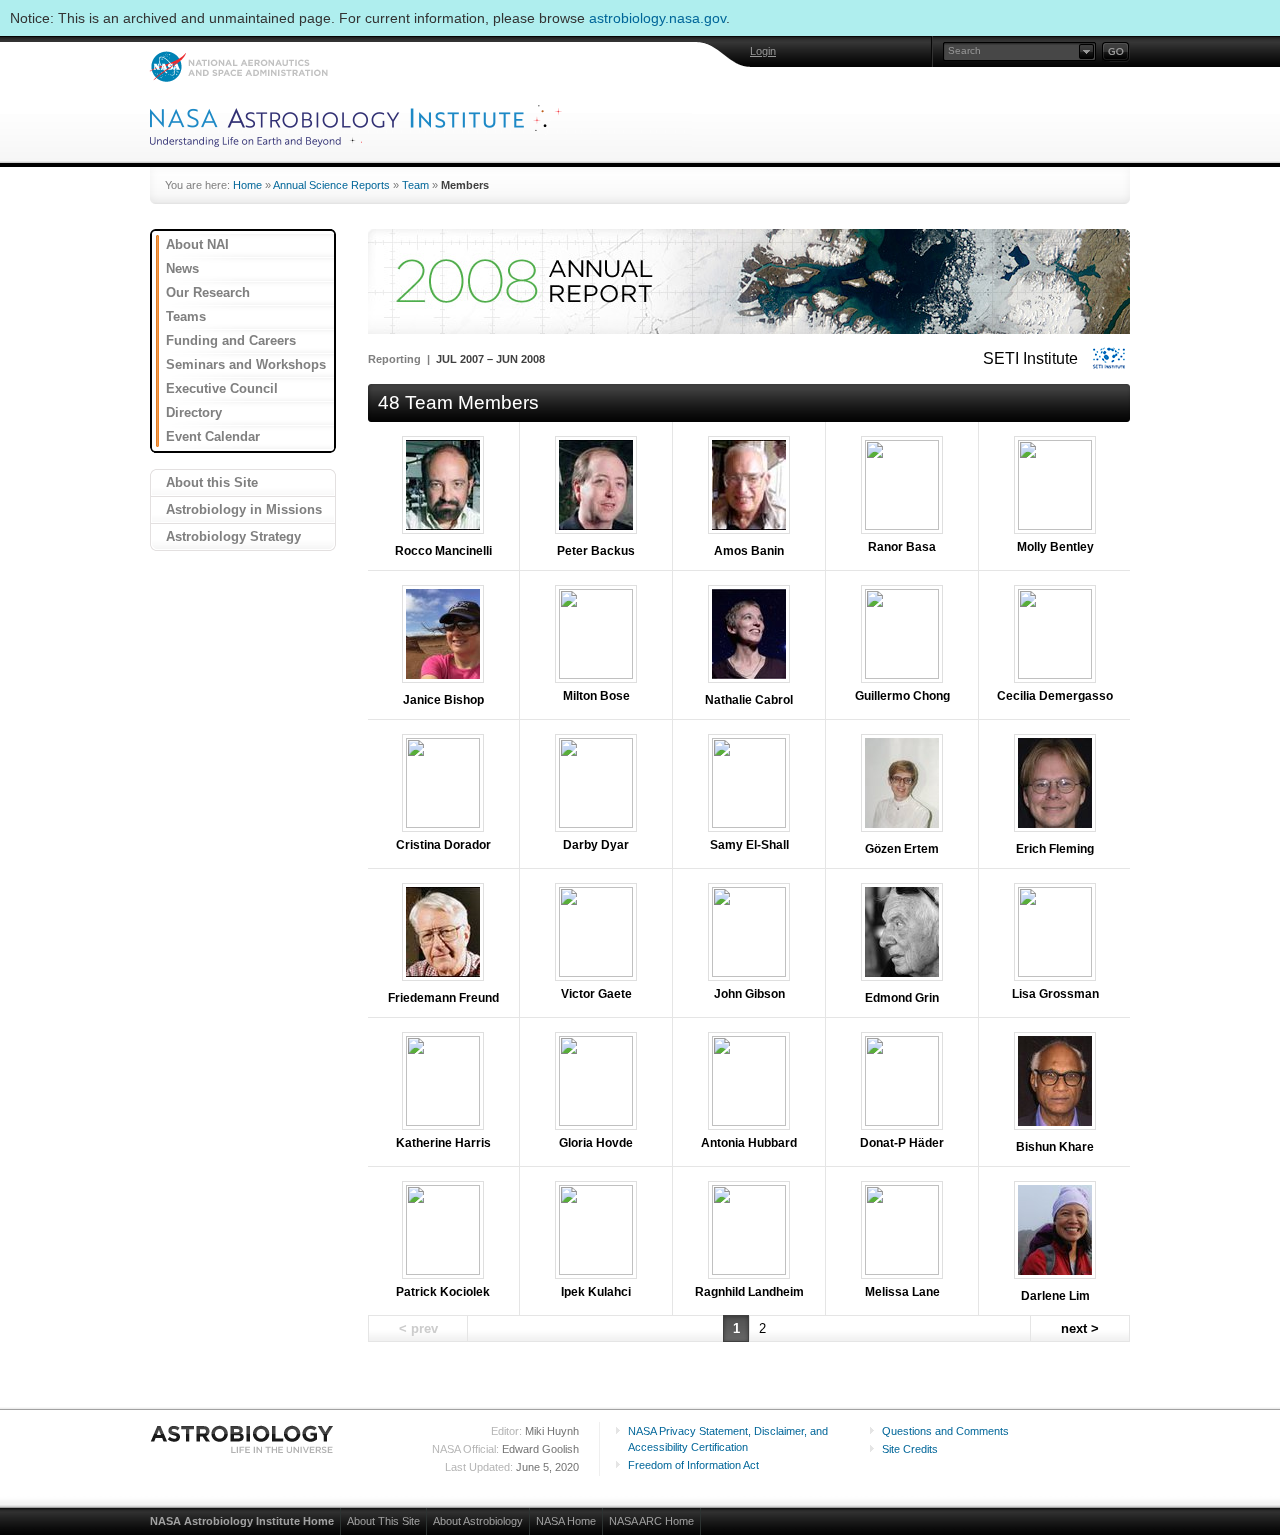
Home (247, 185)
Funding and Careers (231, 340)
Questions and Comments (945, 1431)
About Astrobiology (478, 1521)
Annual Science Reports (331, 185)
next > (1080, 1328)
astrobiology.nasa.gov (657, 18)
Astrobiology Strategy (233, 536)
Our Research (208, 292)
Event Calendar (213, 436)
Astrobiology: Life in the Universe (243, 1439)
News (182, 268)
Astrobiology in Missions (244, 509)
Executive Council (222, 388)
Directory (194, 412)
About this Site (212, 482)
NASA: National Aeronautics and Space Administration (238, 66)
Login (763, 51)
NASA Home (566, 1521)
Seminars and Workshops (246, 364)
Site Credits (910, 1449)
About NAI (197, 244)
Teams (186, 316)
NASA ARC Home (651, 1521)
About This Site (383, 1521)
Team (415, 185)
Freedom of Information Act (693, 1465)
